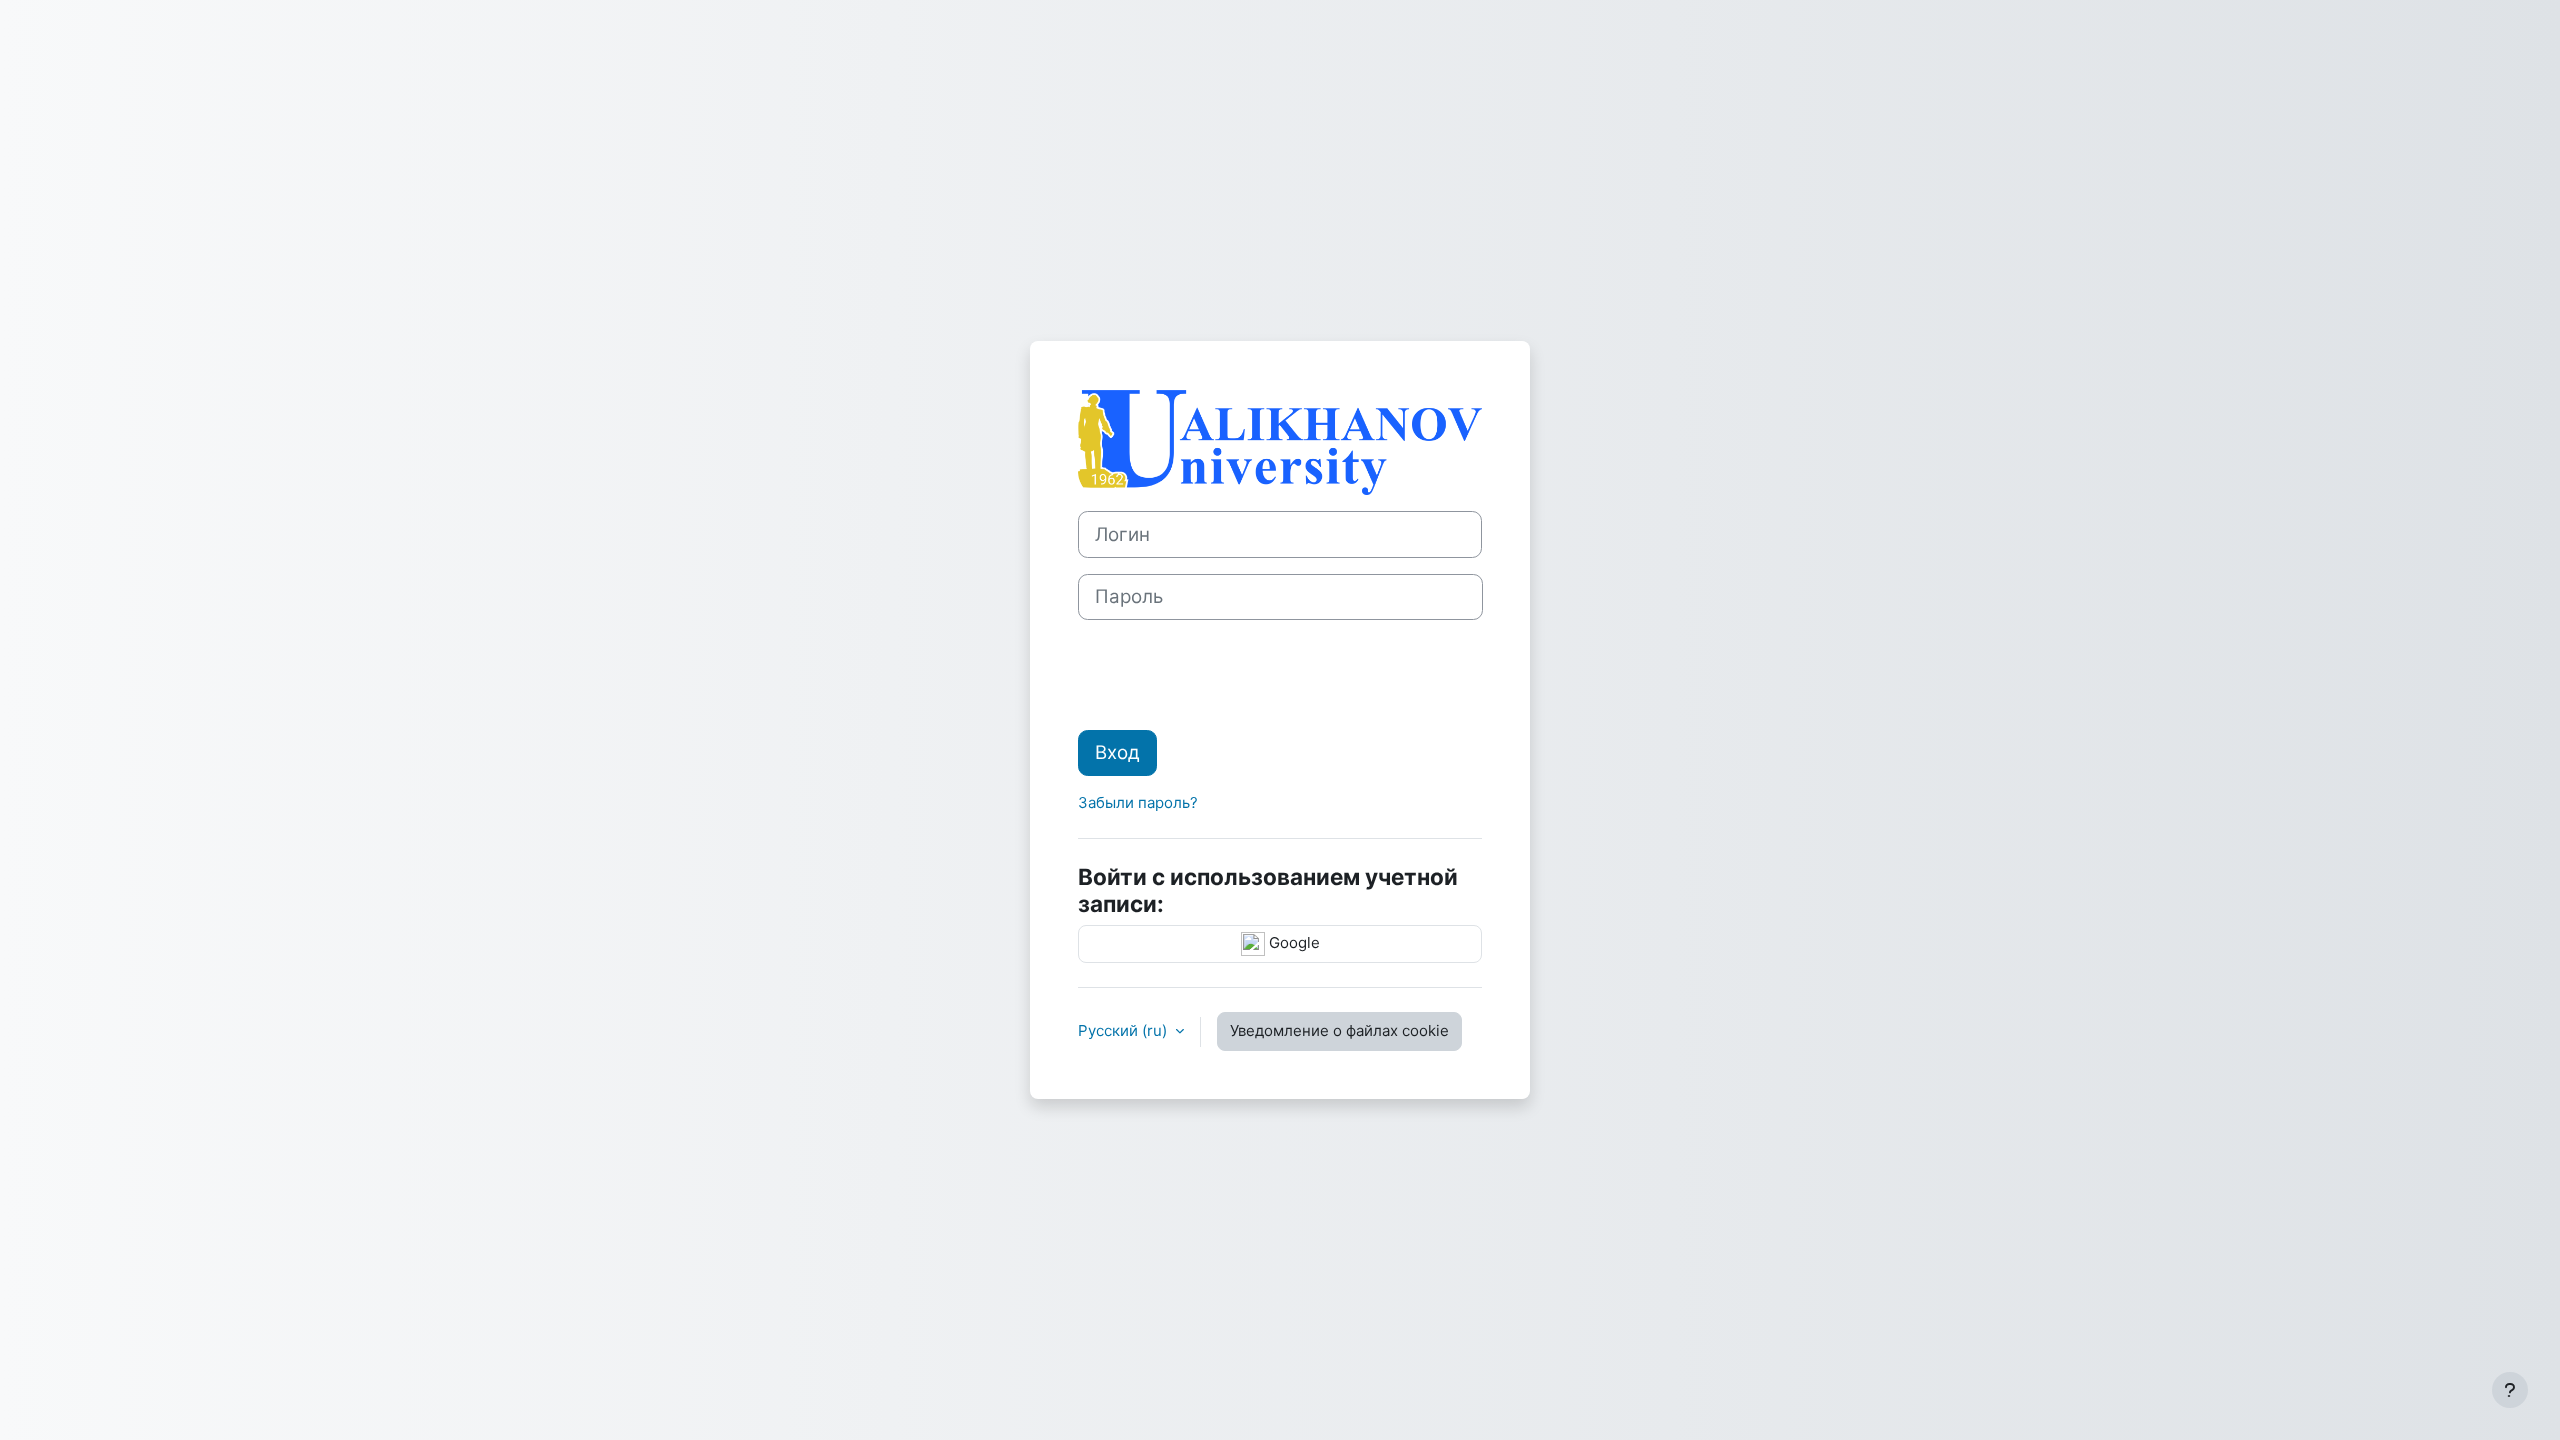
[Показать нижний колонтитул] (2510, 1390)
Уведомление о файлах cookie (1339, 1030)
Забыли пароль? (1138, 802)
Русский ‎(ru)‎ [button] (1124, 1030)
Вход (1117, 752)
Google (1292, 942)
